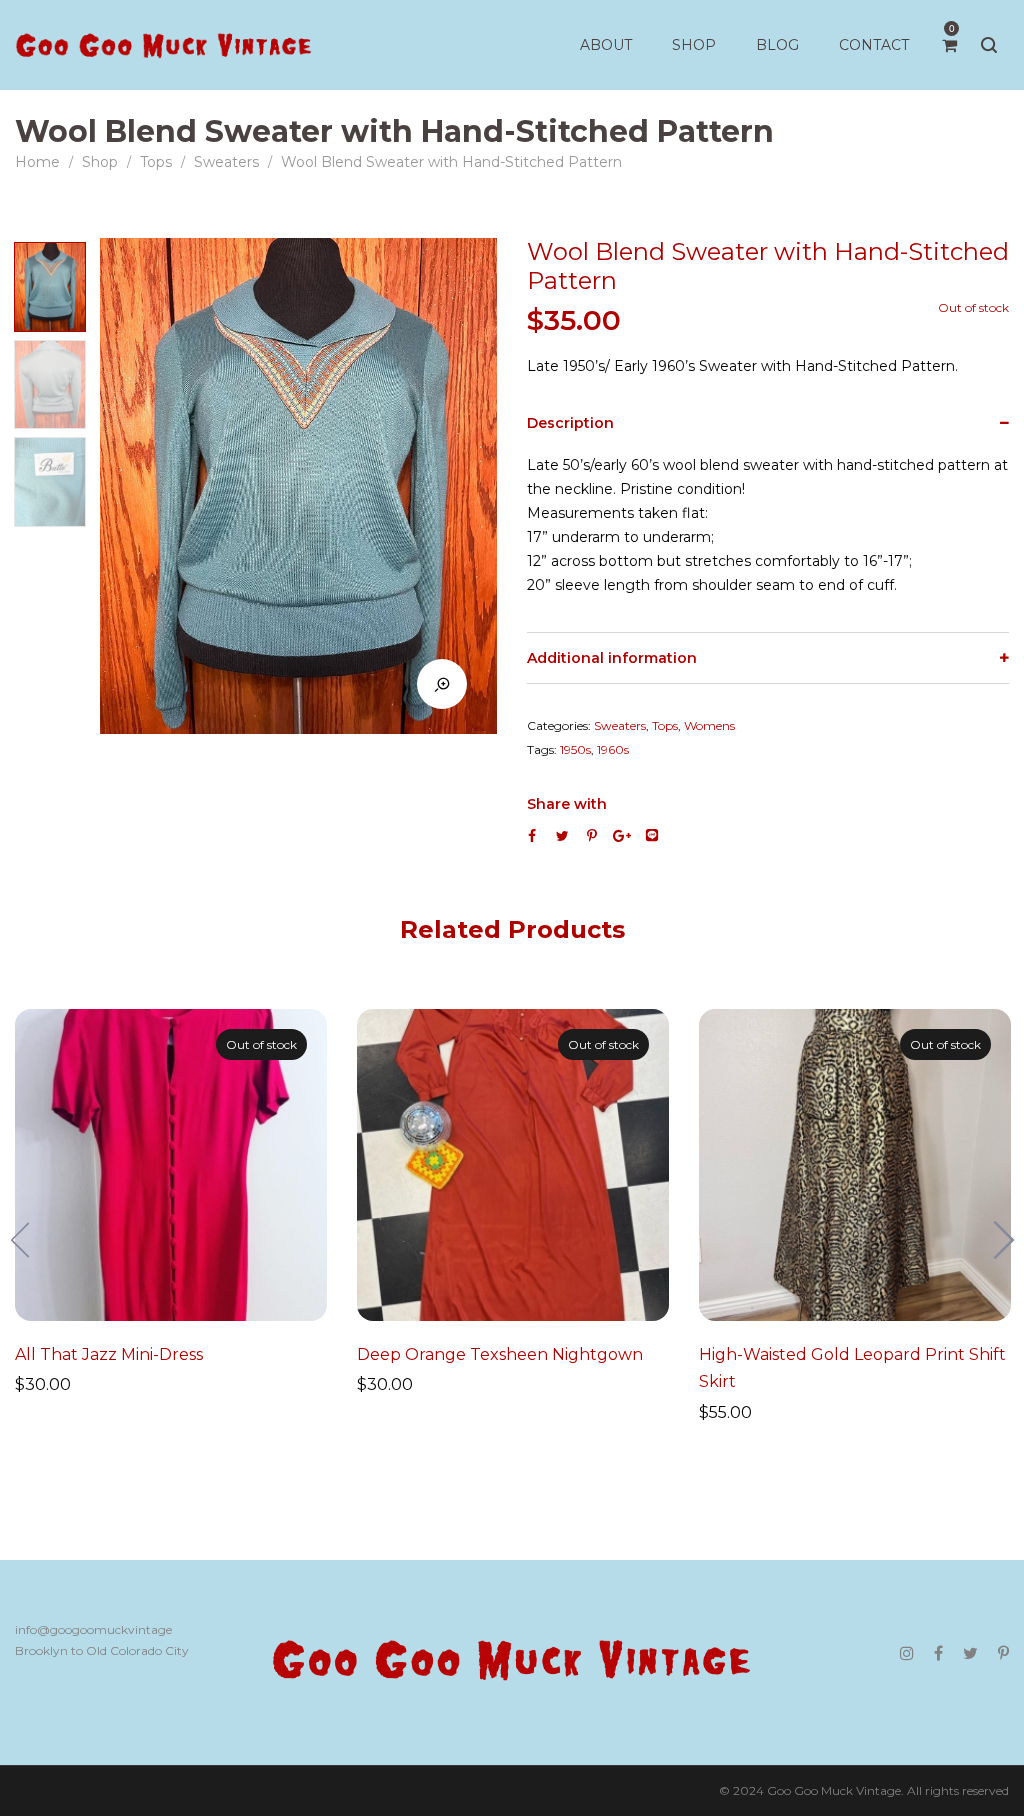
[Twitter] (970, 1653)
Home (37, 162)
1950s (575, 749)
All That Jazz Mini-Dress (109, 1354)
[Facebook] (938, 1653)
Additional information (612, 658)
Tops (156, 162)
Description (570, 423)
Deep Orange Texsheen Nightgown (500, 1354)
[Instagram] (907, 1653)
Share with (567, 804)
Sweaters (226, 162)
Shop (100, 162)
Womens (709, 725)
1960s (613, 749)
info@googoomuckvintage (93, 1629)
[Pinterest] (1003, 1653)
